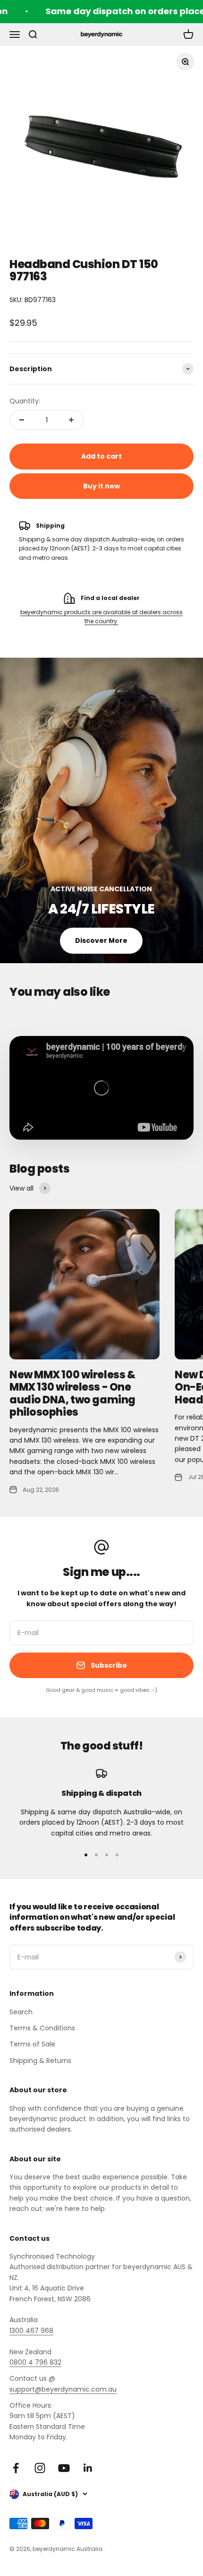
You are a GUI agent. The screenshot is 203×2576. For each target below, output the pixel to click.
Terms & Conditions (42, 2028)
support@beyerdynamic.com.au (63, 2389)
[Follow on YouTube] (64, 2468)
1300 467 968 (31, 2331)
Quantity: (25, 401)
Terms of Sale (32, 2044)
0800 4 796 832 (35, 2362)
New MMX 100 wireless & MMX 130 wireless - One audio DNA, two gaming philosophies (72, 1393)
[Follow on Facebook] (16, 2468)
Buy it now (101, 486)
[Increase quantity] (71, 420)
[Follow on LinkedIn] (88, 2468)
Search (21, 2012)
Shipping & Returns (40, 2061)
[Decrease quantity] (22, 420)
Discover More (101, 940)
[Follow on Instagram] (40, 2468)
